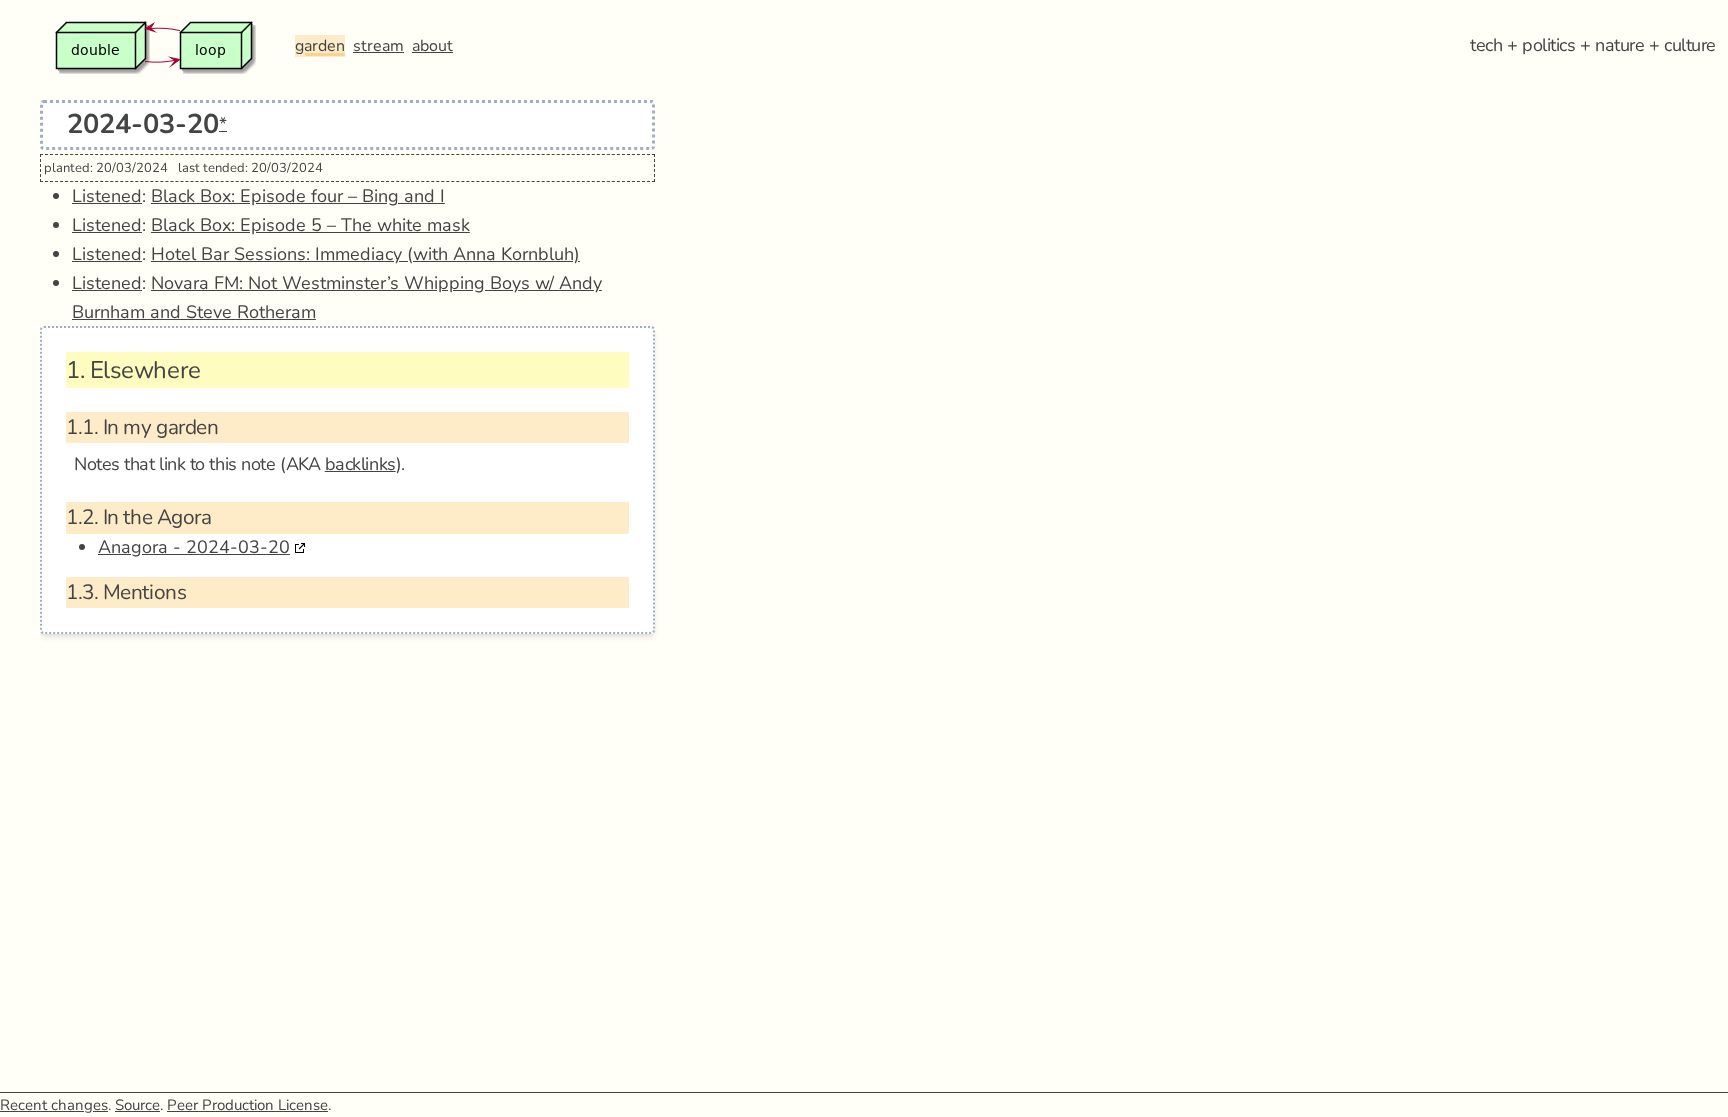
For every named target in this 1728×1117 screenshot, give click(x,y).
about (432, 46)
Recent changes (54, 1105)
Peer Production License (247, 1105)
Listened (107, 196)
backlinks (360, 464)
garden (320, 46)
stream (378, 46)
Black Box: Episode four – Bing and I (298, 196)
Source (137, 1105)
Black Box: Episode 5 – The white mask (310, 225)
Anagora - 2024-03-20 (194, 547)
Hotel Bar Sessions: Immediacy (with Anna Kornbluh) (365, 254)
